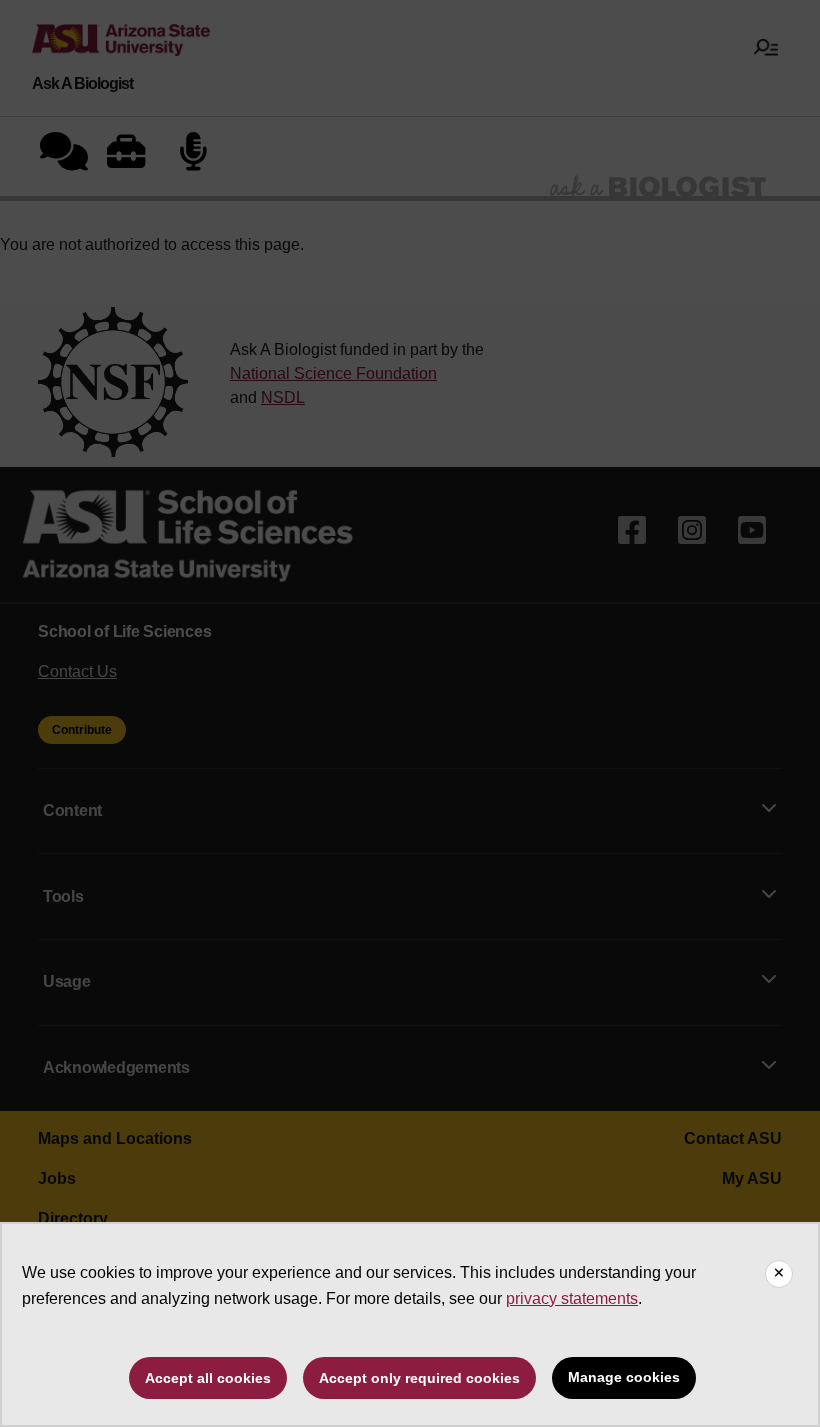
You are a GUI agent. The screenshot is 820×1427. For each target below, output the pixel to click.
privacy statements (572, 1298)
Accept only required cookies (419, 1378)
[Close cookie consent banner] (779, 1274)
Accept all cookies (208, 1378)
